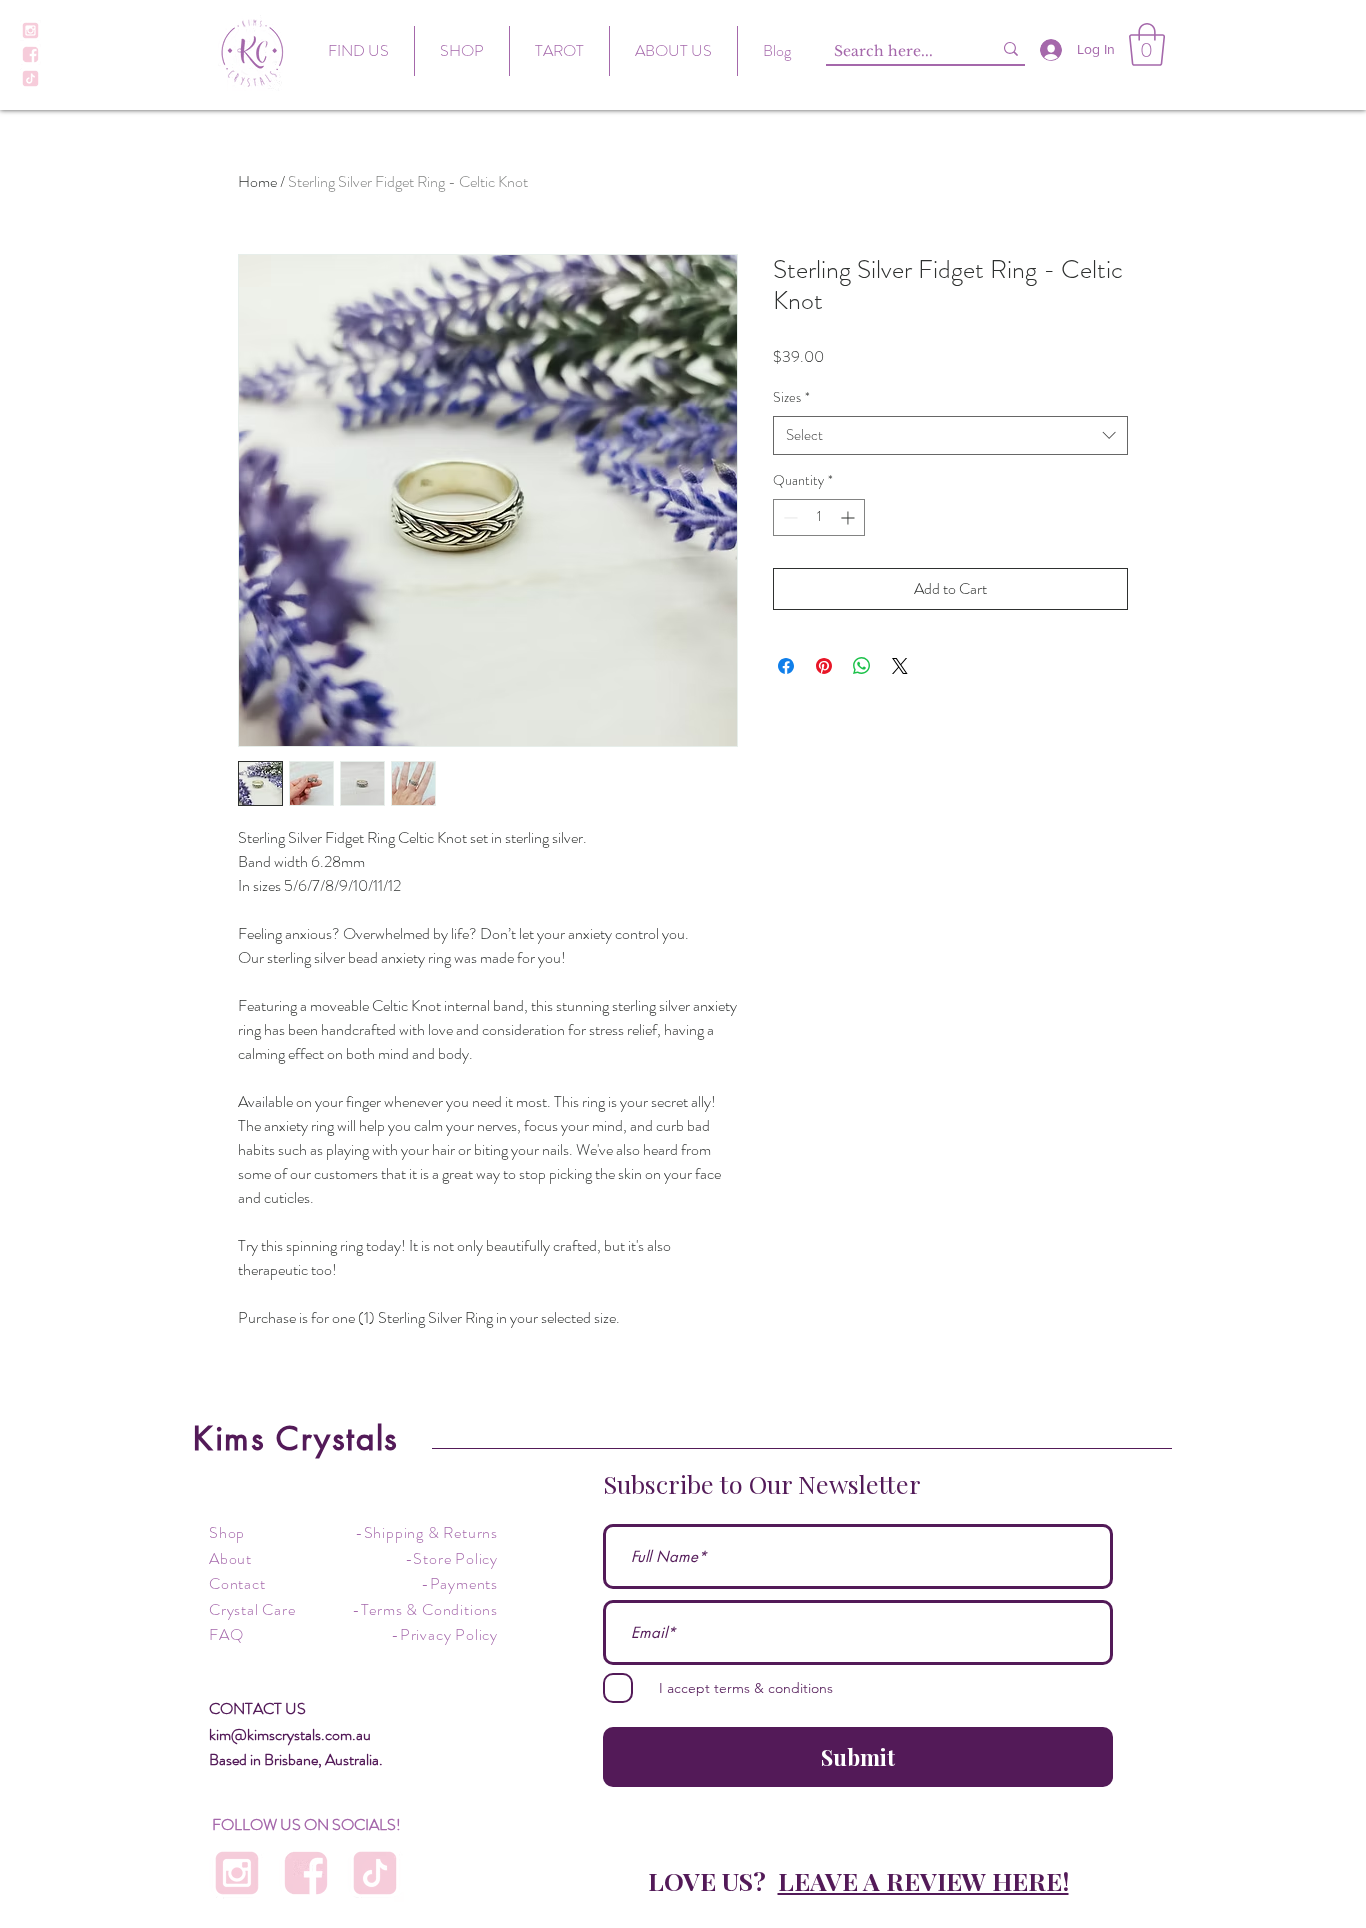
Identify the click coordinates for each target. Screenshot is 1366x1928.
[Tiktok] (30, 78)
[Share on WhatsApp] (862, 666)
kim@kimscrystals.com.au (290, 1734)
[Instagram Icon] (30, 30)
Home (257, 181)
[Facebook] (30, 54)
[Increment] (849, 517)
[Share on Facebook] (786, 666)
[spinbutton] (819, 517)
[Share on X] (900, 666)
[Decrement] (788, 517)
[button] (1147, 44)
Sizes (791, 397)
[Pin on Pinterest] (824, 666)
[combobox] (950, 435)
